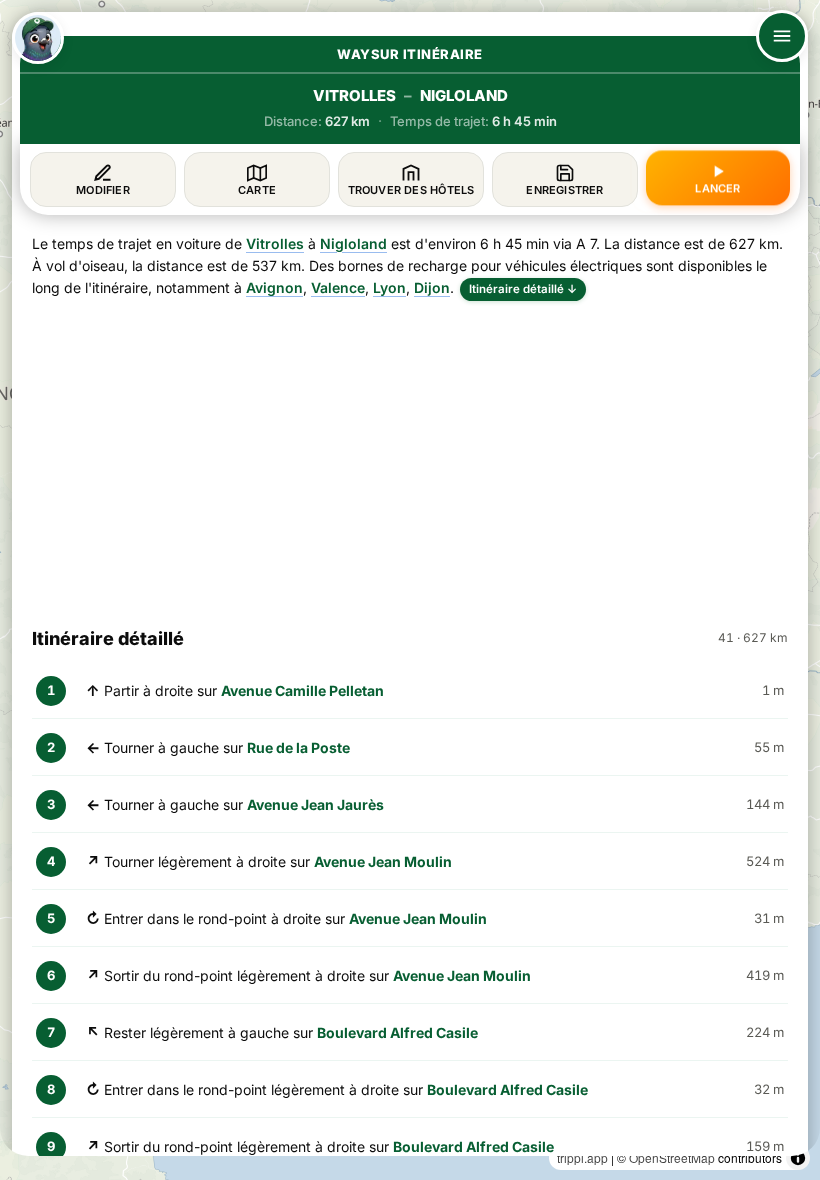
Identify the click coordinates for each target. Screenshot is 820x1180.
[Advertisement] (410, 455)
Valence (338, 287)
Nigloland (353, 243)
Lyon (389, 287)
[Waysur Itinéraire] (38, 38)
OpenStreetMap (672, 1157)
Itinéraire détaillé (523, 289)
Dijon (432, 287)
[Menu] (782, 36)
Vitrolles (275, 243)
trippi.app (582, 1157)
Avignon (274, 287)
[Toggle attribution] (798, 1158)
